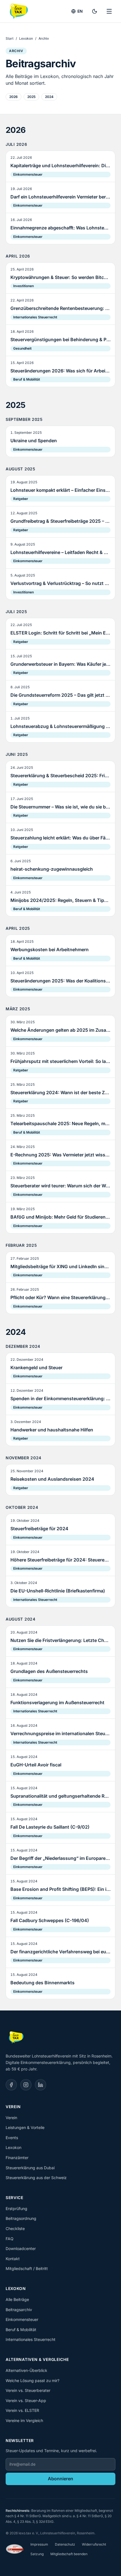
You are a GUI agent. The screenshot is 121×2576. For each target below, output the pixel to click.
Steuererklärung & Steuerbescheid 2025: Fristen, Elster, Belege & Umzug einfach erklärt (60, 776)
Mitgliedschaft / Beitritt (27, 2268)
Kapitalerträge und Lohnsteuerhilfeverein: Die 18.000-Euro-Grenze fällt (60, 166)
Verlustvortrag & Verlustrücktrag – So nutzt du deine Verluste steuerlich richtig (60, 583)
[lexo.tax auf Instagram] (26, 2085)
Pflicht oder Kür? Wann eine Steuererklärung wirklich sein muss (60, 1297)
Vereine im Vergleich (24, 2420)
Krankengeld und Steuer (36, 1368)
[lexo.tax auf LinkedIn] (41, 2085)
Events (12, 2138)
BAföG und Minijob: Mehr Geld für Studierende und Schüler (60, 1217)
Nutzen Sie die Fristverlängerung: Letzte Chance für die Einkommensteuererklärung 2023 (60, 1640)
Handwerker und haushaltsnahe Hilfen (52, 1430)
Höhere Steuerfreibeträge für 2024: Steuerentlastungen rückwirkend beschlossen (60, 1560)
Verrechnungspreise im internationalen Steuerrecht (60, 1733)
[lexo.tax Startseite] (18, 11)
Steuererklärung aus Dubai (30, 2168)
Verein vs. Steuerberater (28, 2390)
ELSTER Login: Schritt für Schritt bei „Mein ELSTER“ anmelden (60, 633)
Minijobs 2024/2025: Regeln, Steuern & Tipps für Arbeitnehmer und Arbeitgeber (60, 900)
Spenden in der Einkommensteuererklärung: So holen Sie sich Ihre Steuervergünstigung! (60, 1398)
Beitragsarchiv (19, 2310)
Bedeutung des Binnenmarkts (42, 1983)
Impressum (39, 2544)
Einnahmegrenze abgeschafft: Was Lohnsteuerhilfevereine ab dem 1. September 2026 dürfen (60, 228)
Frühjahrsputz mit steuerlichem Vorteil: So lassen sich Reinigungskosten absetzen (60, 1061)
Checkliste (15, 2228)
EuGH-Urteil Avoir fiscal (36, 1765)
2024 (49, 97)
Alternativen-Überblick (26, 2370)
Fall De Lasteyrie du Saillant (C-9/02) (50, 1827)
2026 (14, 97)
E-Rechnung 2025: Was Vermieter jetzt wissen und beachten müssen (60, 1155)
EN (80, 11)
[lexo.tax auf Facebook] (11, 2085)
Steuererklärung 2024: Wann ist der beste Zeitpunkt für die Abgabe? (60, 1092)
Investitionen (23, 286)
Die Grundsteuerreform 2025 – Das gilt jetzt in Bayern (60, 695)
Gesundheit (22, 348)
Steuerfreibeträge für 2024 (39, 1529)
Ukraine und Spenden (34, 441)
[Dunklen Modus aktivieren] (95, 11)
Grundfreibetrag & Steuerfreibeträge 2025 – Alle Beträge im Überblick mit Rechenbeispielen (60, 521)
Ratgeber (21, 499)
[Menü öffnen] (109, 11)
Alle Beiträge (17, 2299)
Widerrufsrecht (94, 2544)
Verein (11, 2118)
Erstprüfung (16, 2209)
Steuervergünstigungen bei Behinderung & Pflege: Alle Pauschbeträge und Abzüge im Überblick (60, 339)
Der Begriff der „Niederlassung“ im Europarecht (60, 1858)
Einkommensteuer (28, 174)
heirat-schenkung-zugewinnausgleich (52, 869)
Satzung (37, 2554)
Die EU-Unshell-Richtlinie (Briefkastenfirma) (58, 1591)
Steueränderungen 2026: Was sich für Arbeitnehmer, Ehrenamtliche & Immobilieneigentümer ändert (60, 371)
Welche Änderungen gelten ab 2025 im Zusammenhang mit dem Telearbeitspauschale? (60, 1030)
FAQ (10, 2239)
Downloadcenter (21, 2248)
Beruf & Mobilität (27, 379)
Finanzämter (17, 2158)
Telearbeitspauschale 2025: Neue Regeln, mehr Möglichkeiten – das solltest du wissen (60, 1123)
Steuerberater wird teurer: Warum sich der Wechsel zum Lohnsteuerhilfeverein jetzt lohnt (60, 1186)
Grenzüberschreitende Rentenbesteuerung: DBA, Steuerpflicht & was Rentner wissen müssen (60, 308)
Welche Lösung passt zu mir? (33, 2380)
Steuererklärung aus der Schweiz (36, 2178)
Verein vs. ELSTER (22, 2410)
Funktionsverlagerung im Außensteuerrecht (57, 1703)
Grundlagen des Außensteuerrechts (49, 1671)
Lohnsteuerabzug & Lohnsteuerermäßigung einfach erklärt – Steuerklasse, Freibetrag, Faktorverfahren (60, 726)
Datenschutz (65, 2544)
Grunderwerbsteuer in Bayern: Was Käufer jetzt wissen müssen (60, 664)
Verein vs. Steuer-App (26, 2400)
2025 (31, 97)
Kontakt (13, 2259)
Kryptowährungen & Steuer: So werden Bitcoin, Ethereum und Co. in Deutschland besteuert (60, 277)
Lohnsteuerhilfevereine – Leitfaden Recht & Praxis (60, 552)
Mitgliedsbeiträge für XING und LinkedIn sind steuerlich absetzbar (60, 1266)
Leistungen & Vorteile (25, 2127)
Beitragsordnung (21, 2218)
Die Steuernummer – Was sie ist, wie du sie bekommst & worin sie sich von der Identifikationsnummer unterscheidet (60, 807)
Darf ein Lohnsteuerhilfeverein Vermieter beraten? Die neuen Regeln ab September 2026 (60, 197)
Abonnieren (60, 2479)
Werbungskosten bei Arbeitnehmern (50, 949)
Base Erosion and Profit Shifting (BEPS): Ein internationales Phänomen (60, 1889)
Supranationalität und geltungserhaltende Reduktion (60, 1796)
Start (10, 38)
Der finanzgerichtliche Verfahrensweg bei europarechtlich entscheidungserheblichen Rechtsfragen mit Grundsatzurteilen (60, 1952)
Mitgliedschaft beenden (69, 2554)
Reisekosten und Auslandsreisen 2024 (52, 1479)
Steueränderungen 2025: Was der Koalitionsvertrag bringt (60, 981)
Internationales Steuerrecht (35, 317)
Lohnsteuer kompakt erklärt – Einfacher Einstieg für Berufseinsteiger (60, 490)
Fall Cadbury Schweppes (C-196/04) (50, 1920)
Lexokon (26, 38)
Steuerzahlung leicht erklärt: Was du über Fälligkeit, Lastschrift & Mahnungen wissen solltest (60, 838)
